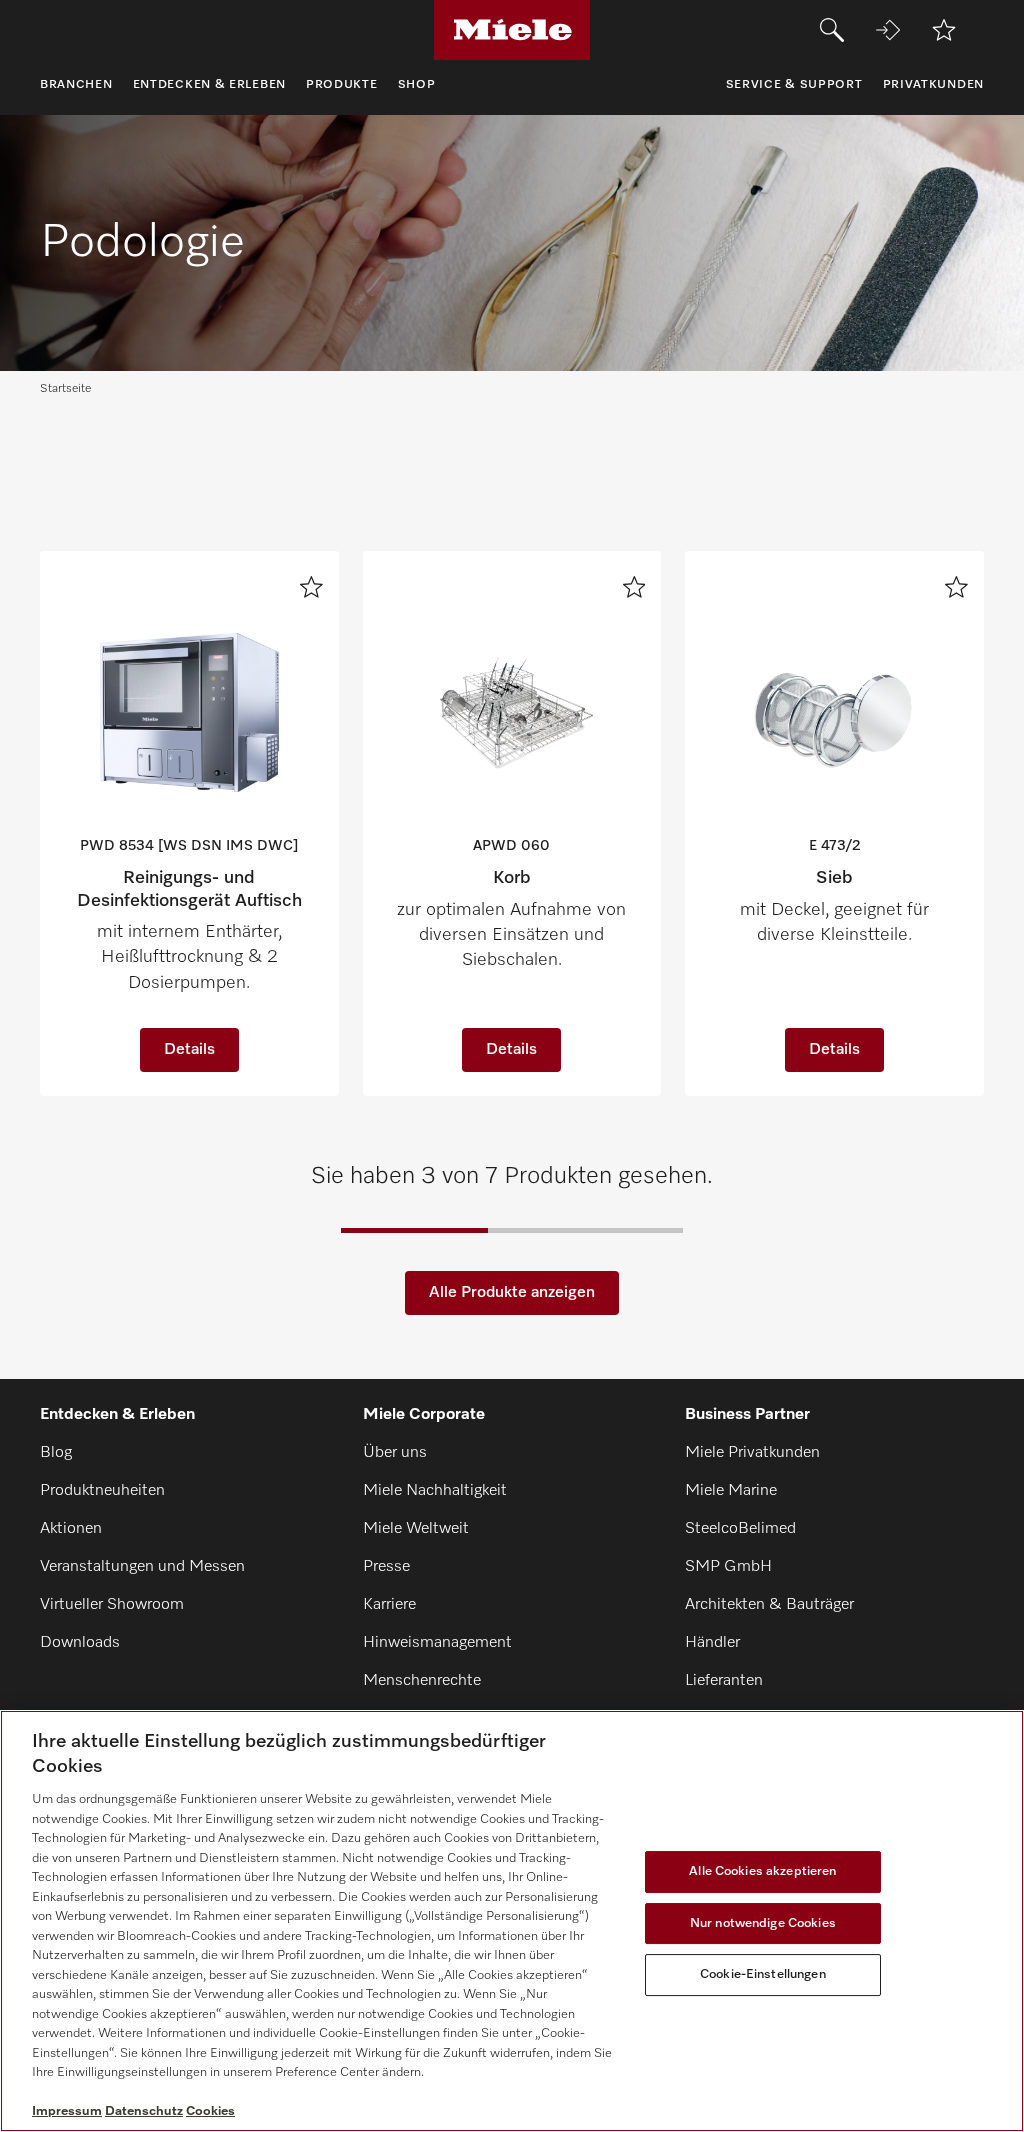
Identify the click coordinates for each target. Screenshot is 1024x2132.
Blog (56, 1453)
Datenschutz (144, 2111)
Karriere (389, 1605)
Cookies (210, 2111)
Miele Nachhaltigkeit (435, 1491)
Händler (712, 1643)
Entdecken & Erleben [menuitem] (209, 85)
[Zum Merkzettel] (944, 30)
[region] (512, 1921)
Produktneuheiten (102, 1491)
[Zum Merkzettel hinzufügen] (311, 587)
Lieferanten (724, 1681)
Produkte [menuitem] (342, 85)
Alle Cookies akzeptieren (762, 1871)
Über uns (395, 1453)
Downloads (80, 1643)
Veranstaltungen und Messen (142, 1567)
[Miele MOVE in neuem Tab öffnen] (888, 30)
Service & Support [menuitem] (794, 85)
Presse (386, 1567)
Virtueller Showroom (112, 1605)
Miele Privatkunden (752, 1453)
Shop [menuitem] (417, 85)
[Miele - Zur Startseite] (512, 30)
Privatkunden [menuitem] (933, 85)
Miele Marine (731, 1491)
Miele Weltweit (416, 1529)
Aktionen (71, 1529)
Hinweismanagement (437, 1643)
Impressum (67, 2111)
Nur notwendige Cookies (763, 1923)
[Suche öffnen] (832, 30)
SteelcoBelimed (740, 1529)
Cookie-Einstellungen (763, 1974)
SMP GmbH (728, 1567)
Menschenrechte (422, 1681)
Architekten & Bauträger (769, 1605)
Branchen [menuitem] (76, 85)
